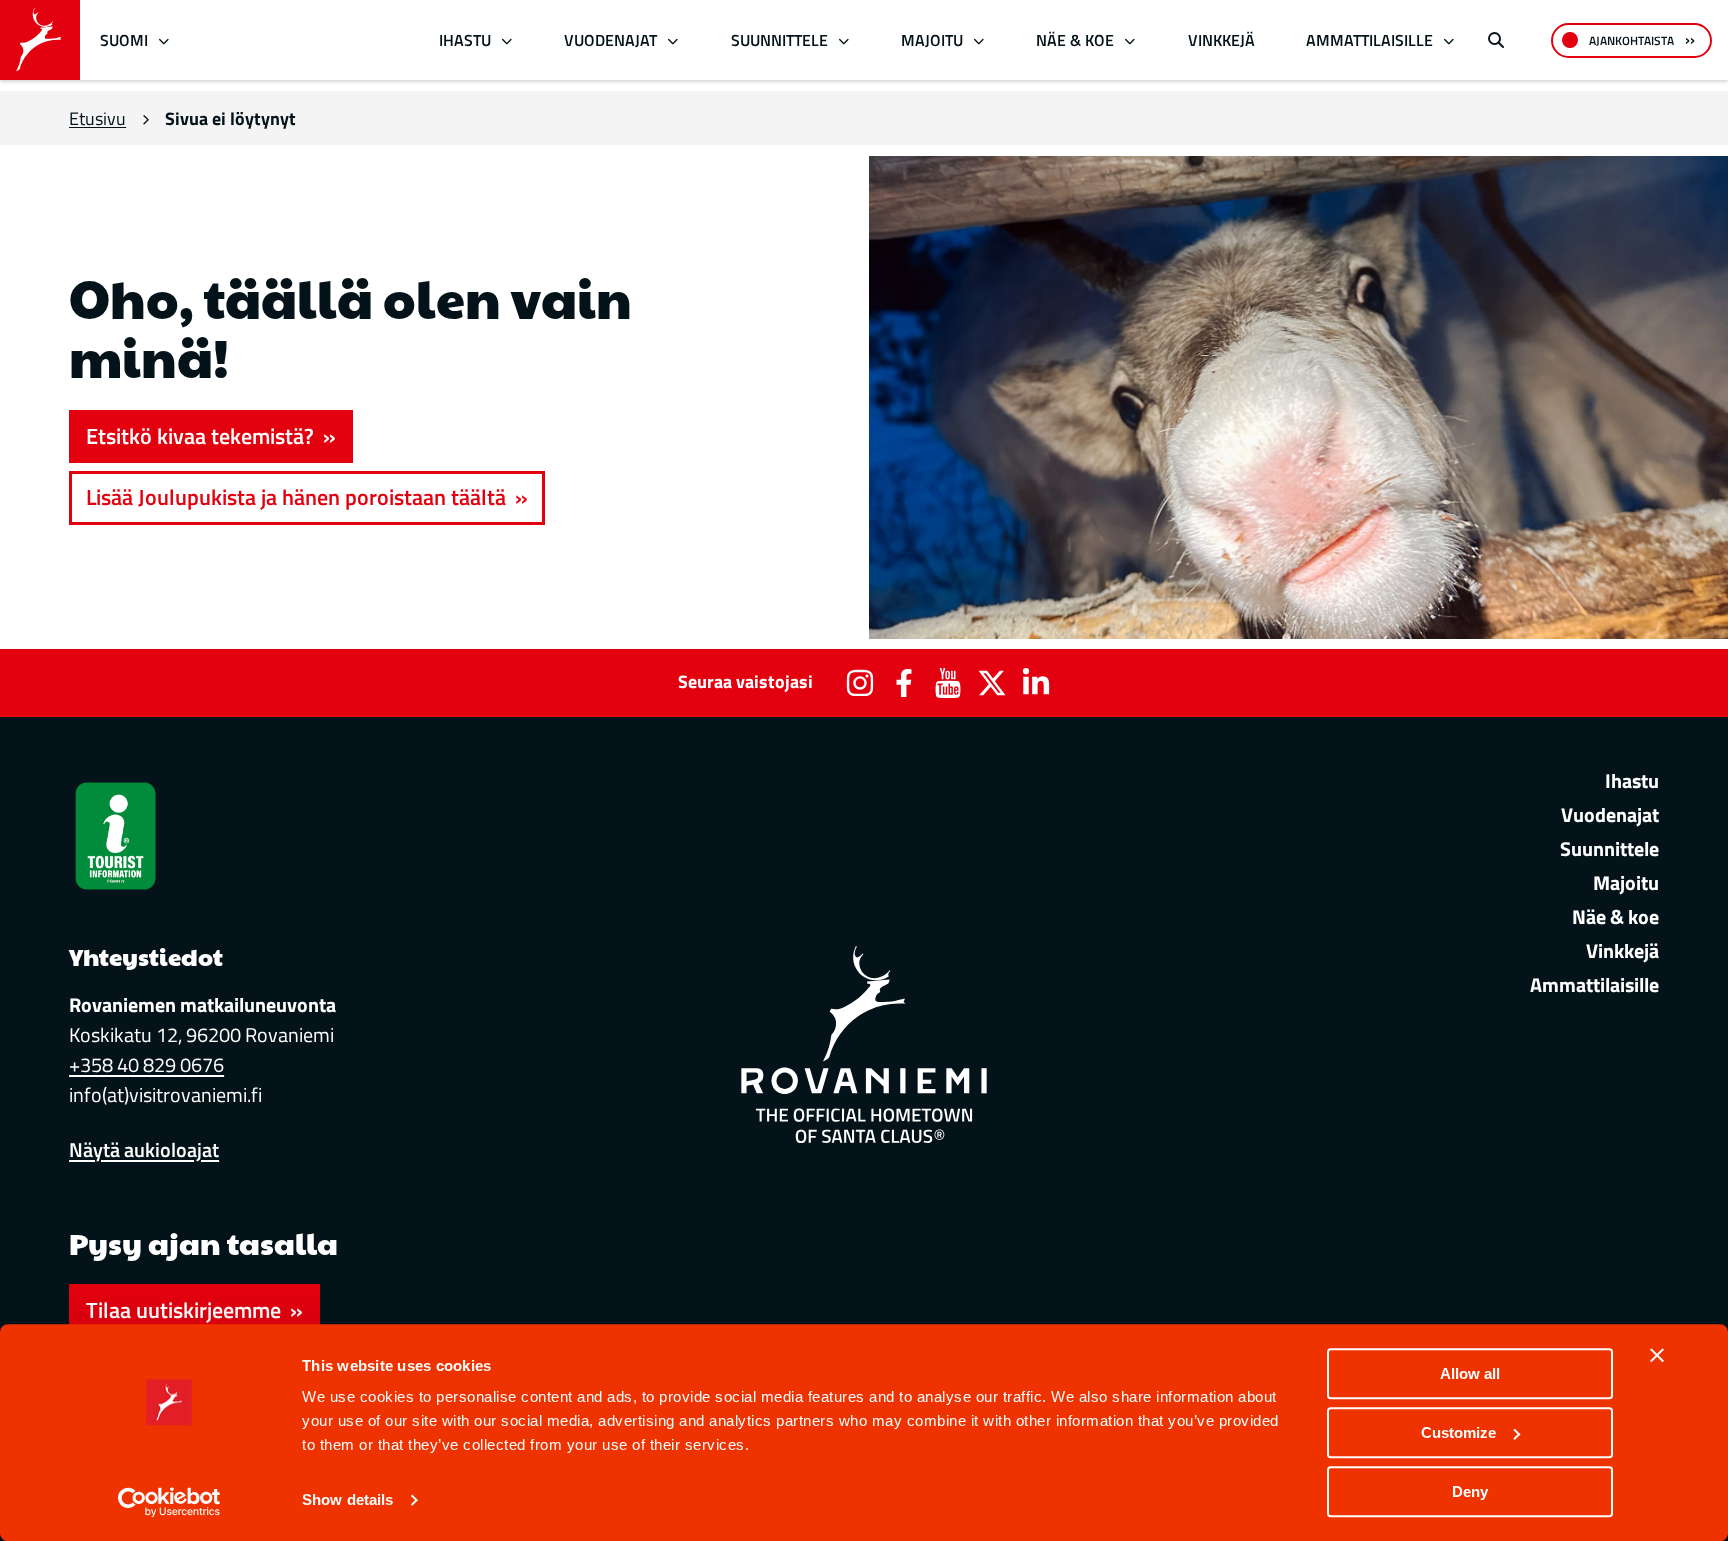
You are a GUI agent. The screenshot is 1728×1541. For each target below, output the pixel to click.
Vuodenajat (610, 40)
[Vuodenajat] (673, 40)
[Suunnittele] (843, 40)
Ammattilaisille (1369, 40)
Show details (347, 1500)
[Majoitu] (978, 40)
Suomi (124, 40)
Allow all (1470, 1373)
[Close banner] (1657, 1355)
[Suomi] (164, 40)
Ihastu (465, 40)
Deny (1470, 1491)
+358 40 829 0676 (146, 1064)
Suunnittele (779, 40)
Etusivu (97, 118)
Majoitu (932, 40)
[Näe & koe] (1130, 40)
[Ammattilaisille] (1449, 40)
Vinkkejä (1221, 40)
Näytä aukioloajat (144, 1149)
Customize (1458, 1432)
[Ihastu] (506, 40)
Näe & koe (1075, 40)
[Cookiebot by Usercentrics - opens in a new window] (169, 1502)
